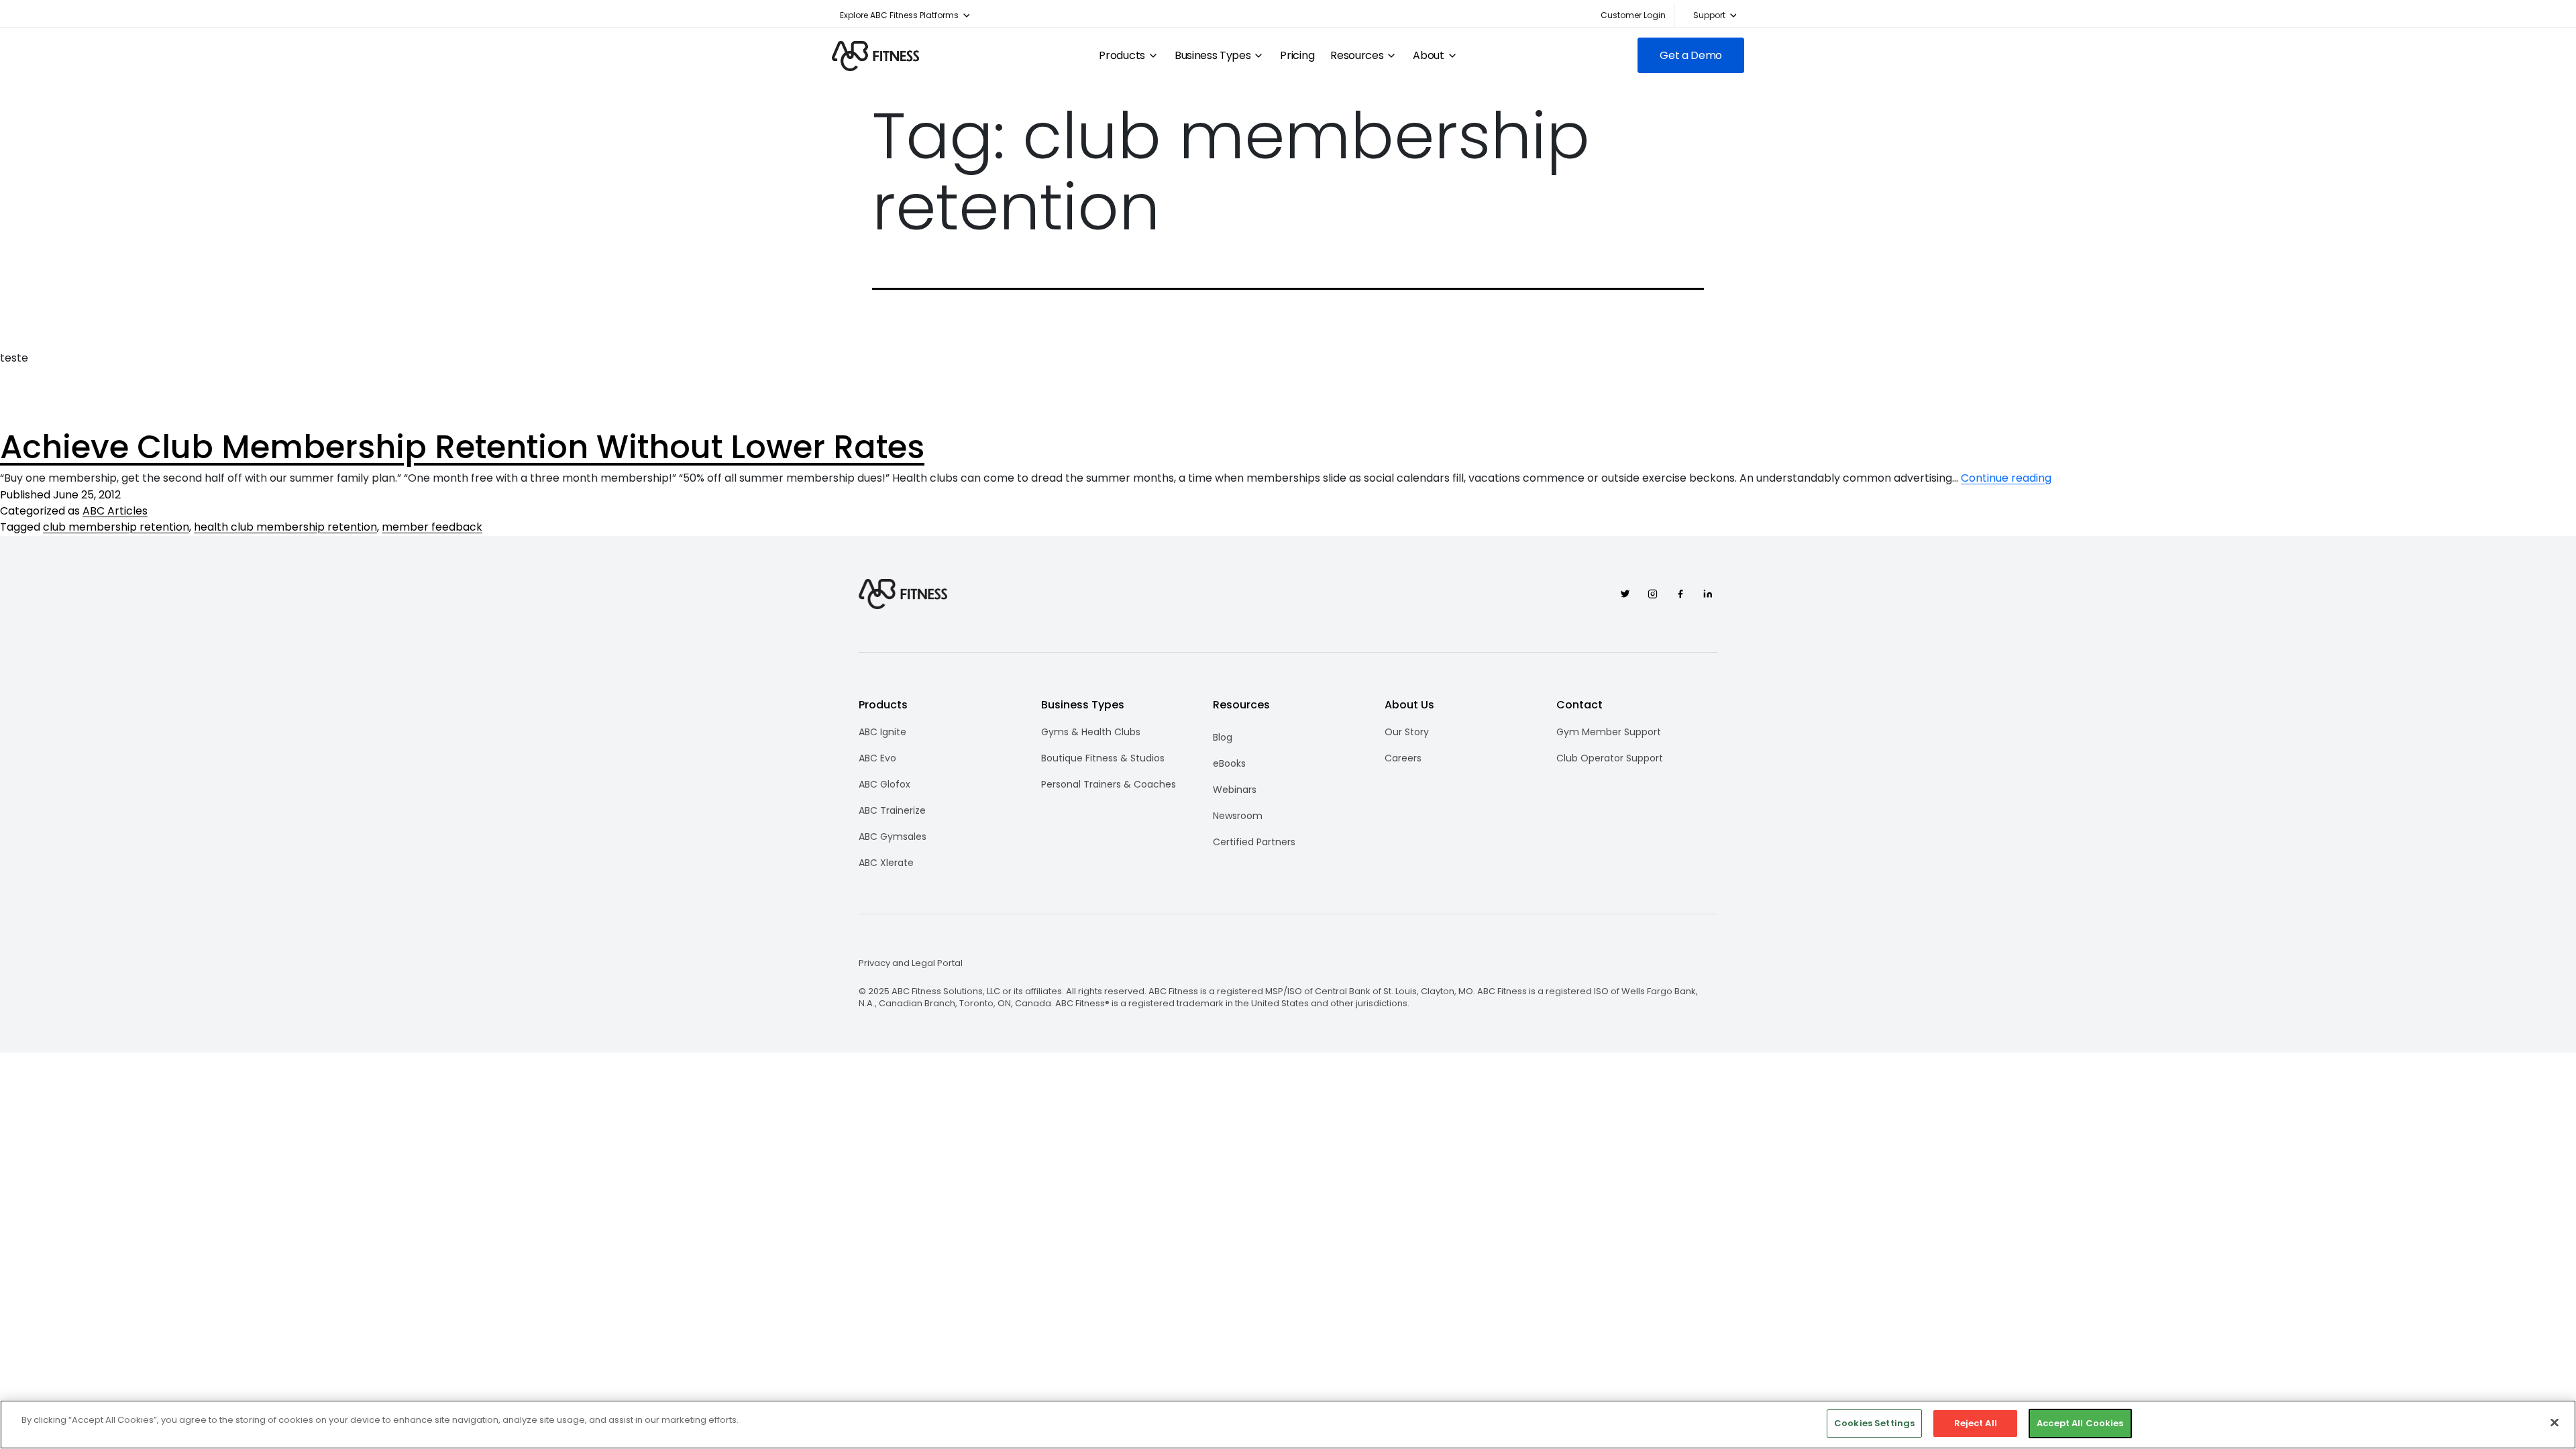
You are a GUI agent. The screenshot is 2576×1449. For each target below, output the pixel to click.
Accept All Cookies (2080, 1423)
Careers (1403, 758)
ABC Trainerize (892, 810)
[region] (1288, 1425)
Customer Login (1633, 15)
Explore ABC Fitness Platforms (899, 15)
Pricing (1297, 56)
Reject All (1976, 1423)
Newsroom (1238, 816)
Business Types (1213, 56)
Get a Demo (1691, 55)
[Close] (2555, 1422)
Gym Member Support (1609, 732)
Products (1122, 56)
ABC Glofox (884, 784)
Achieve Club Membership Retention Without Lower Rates (462, 447)
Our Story (1407, 732)
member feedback (432, 527)
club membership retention (116, 527)
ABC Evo (877, 758)
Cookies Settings (1874, 1423)
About (1428, 56)
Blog (1223, 737)
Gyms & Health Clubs (1091, 732)
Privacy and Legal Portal (911, 963)
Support (1709, 15)
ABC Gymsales (893, 837)
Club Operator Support (1610, 758)
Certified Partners (1254, 842)
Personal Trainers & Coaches (1109, 784)
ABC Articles (115, 511)
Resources (1357, 56)
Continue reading (2006, 478)
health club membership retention (285, 527)
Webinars (1235, 790)
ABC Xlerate (886, 863)
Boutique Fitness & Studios (1103, 758)
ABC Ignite (882, 732)
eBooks (1229, 763)
